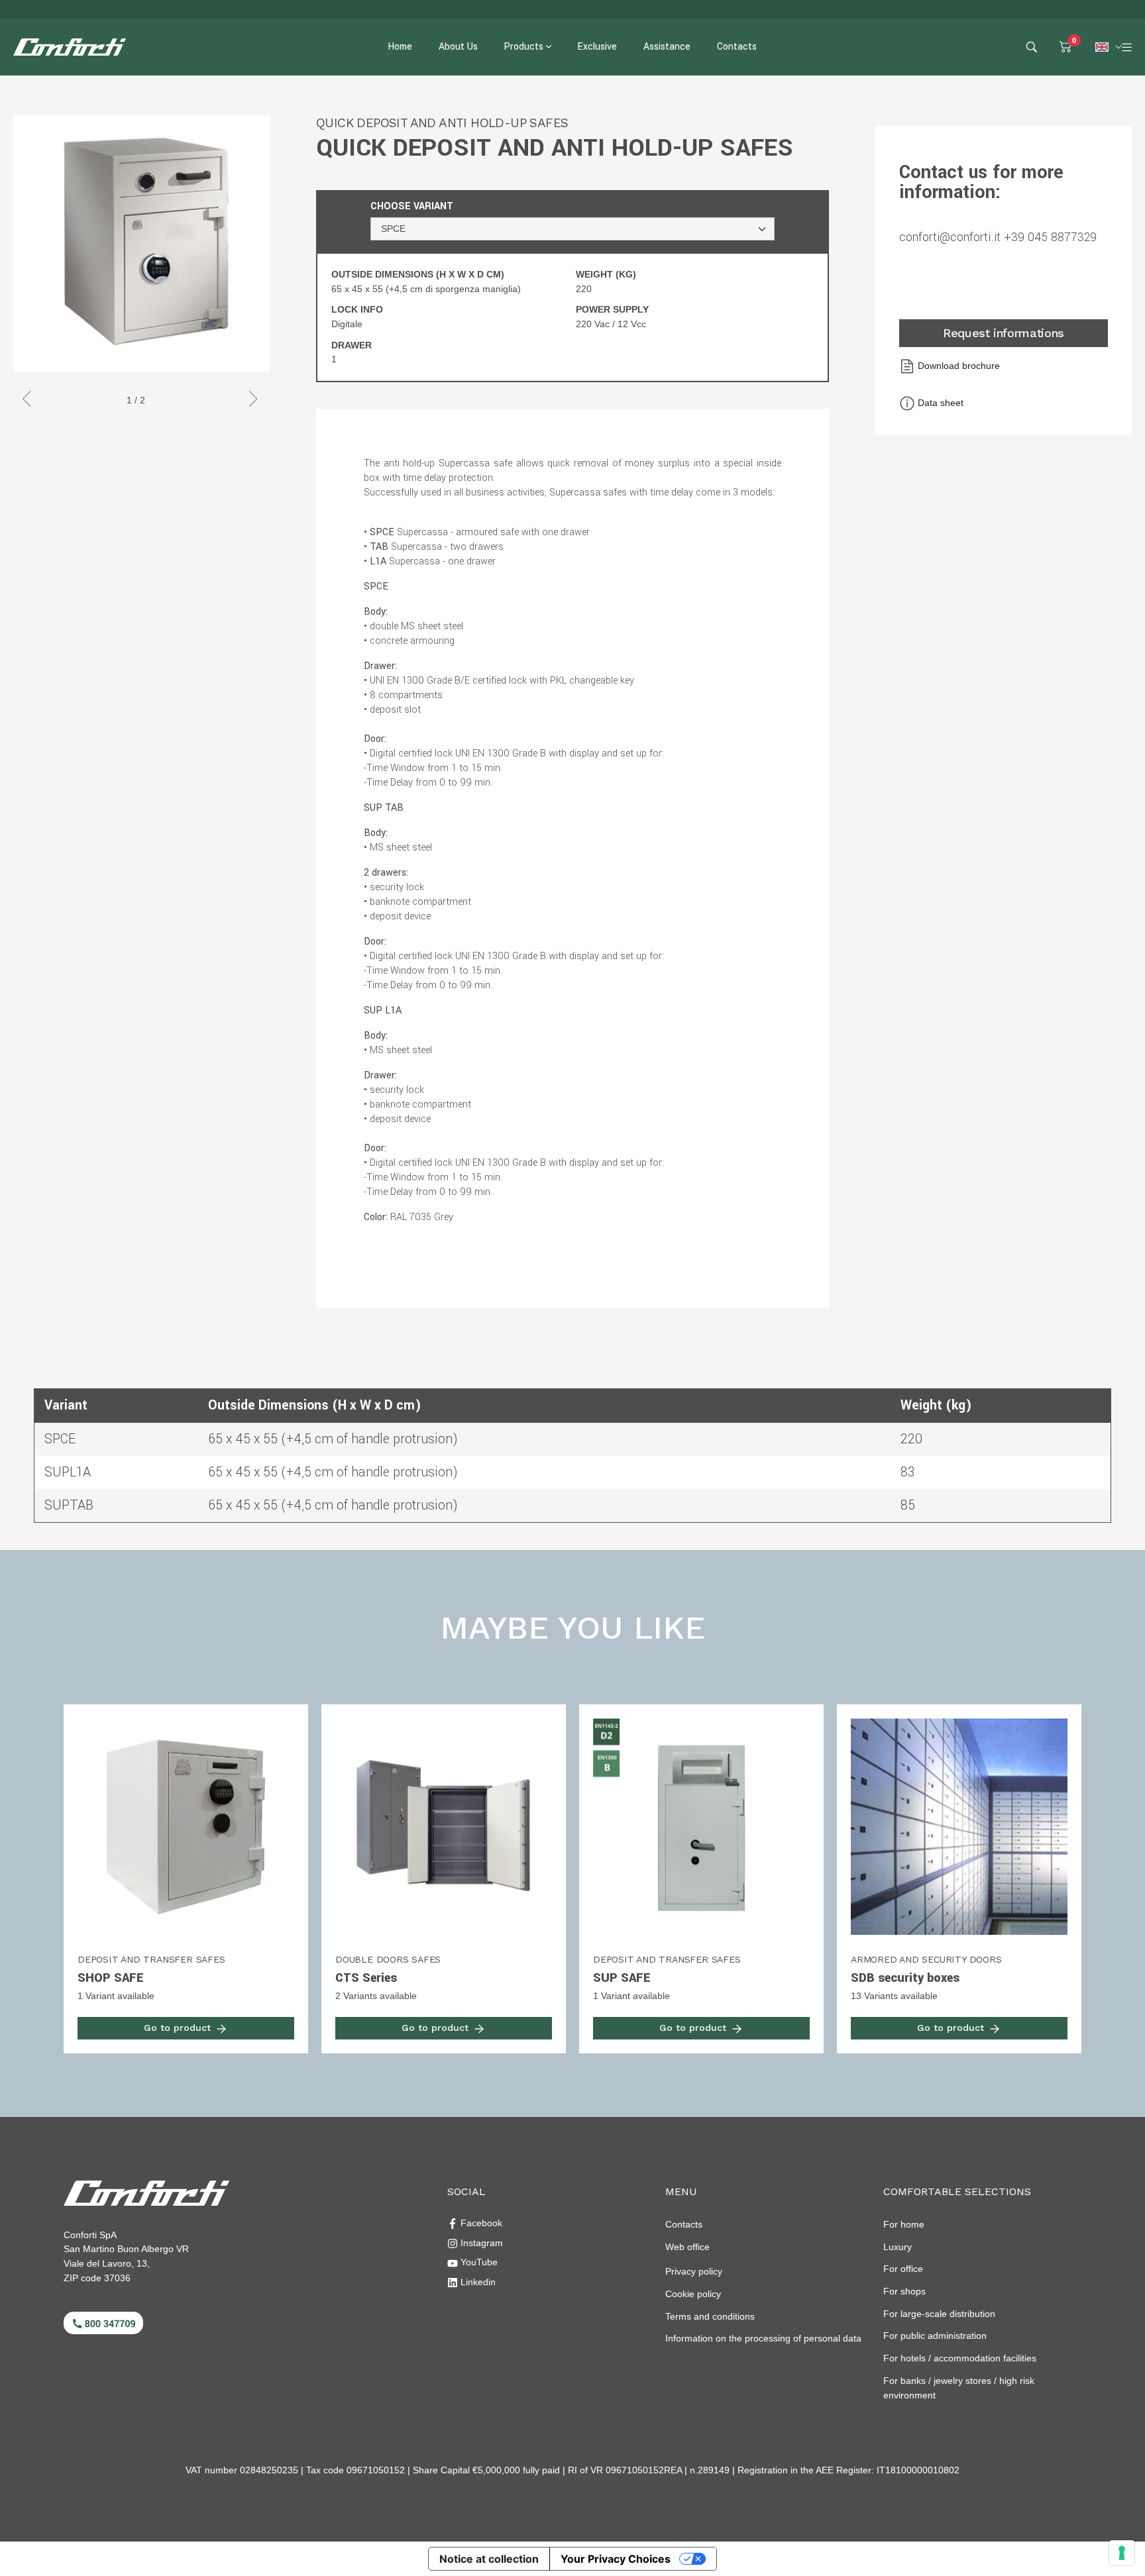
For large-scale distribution (939, 2314)
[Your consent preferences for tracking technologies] (1122, 2553)
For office (903, 2269)
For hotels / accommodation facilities (960, 2358)
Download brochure (957, 366)
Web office (687, 2247)
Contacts (684, 2224)
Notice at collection (489, 2559)
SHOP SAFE (111, 1978)
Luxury (898, 2247)
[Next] (250, 401)
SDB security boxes (905, 1978)
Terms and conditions (710, 2316)
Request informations (1004, 333)
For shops (904, 2291)
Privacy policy (694, 2271)
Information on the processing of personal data (763, 2338)
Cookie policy (693, 2294)
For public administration (935, 2336)
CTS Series (366, 1978)
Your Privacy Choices (616, 2559)
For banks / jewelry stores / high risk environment (959, 2388)
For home (904, 2224)
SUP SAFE (622, 1978)
